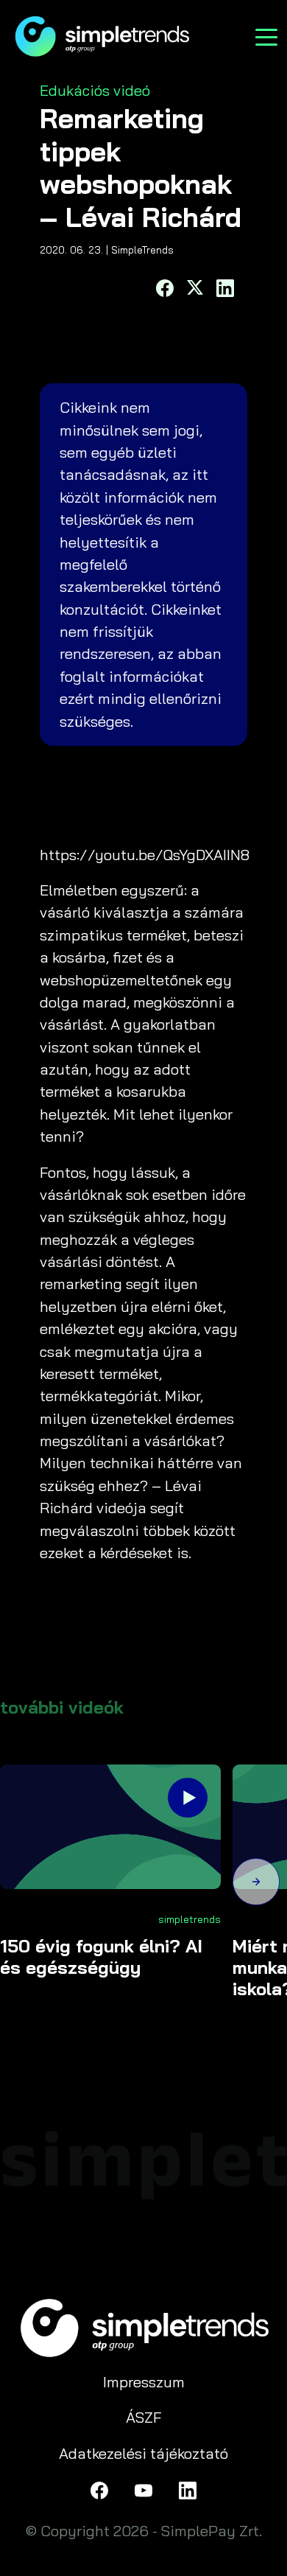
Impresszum (144, 2382)
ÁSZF (144, 2417)
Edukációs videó (95, 90)
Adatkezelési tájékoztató (143, 2453)
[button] (256, 1884)
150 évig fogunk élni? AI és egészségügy (101, 1957)
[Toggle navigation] (266, 36)
